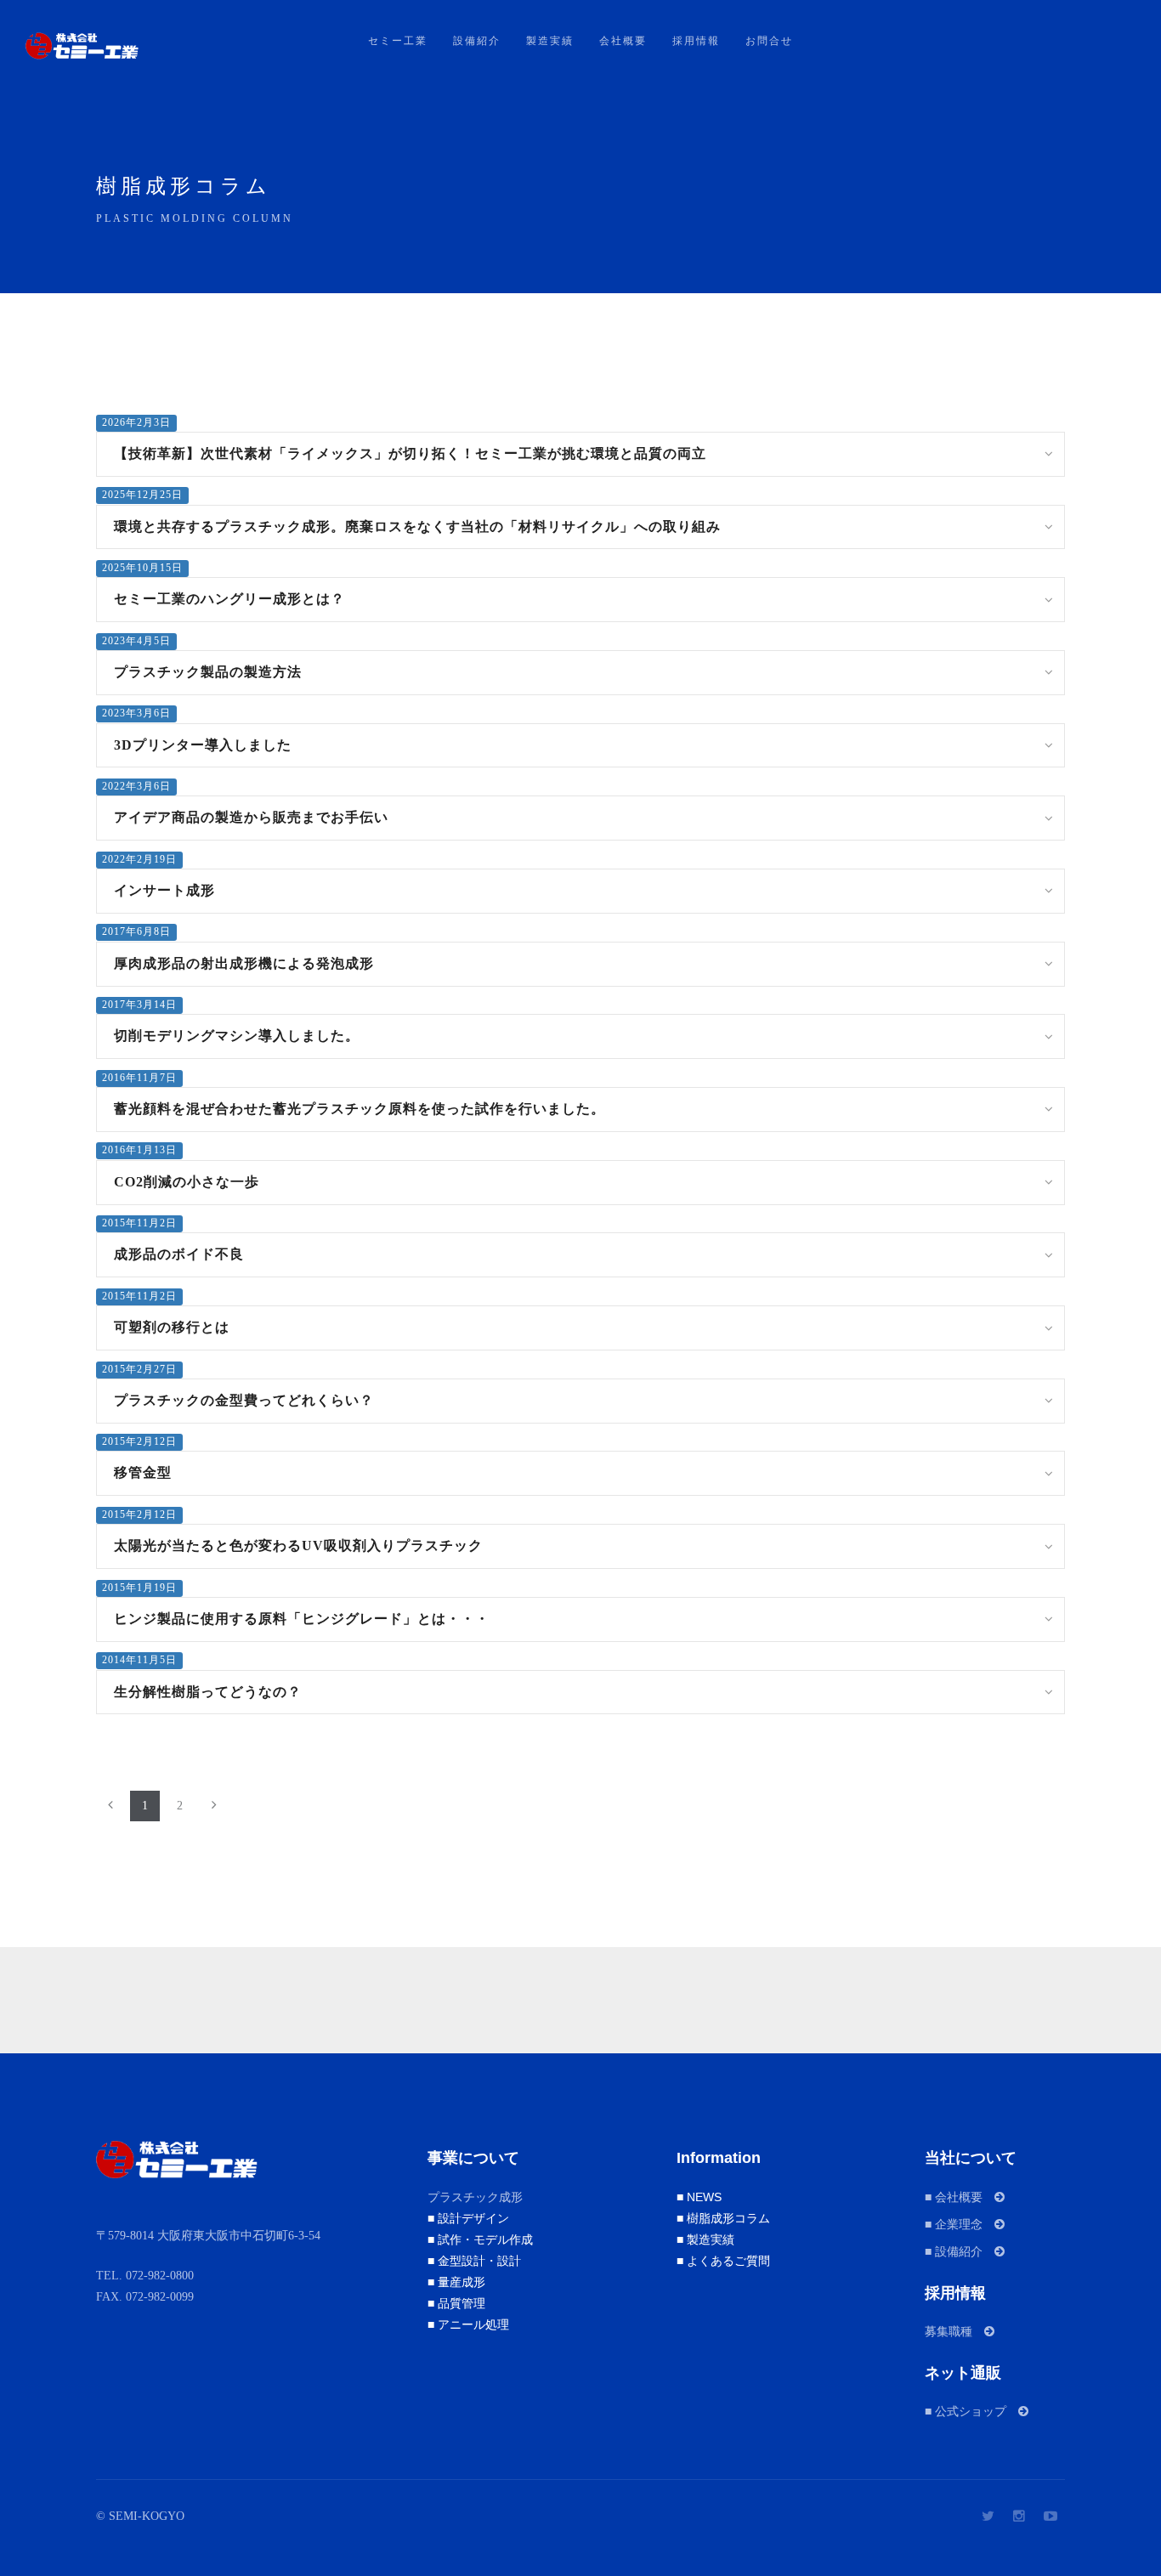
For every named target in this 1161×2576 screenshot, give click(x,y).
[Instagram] (1019, 2516)
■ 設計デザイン (468, 2218)
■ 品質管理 (456, 2303)
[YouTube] (1051, 2516)
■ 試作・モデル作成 (480, 2239)
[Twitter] (988, 2516)
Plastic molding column (195, 218)
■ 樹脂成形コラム (723, 2218)
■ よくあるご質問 (723, 2261)
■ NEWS (699, 2197)
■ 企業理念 (960, 2224)
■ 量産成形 (456, 2282)
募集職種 (954, 2331)
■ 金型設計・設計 (474, 2261)
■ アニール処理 (468, 2324)
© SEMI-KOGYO (140, 2516)
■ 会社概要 (960, 2197)
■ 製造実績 (705, 2239)
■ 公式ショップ (971, 2411)
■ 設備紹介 (960, 2251)
